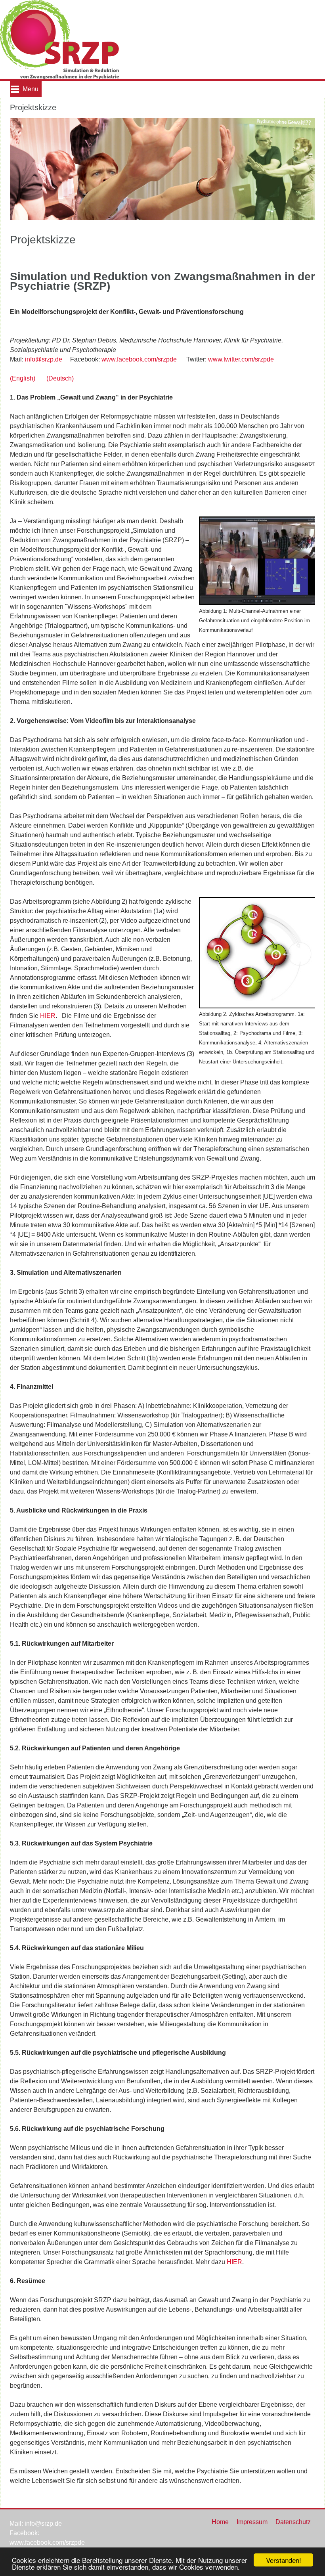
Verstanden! (284, 2560)
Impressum (252, 2522)
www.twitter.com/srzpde (241, 359)
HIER (48, 1016)
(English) (23, 378)
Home (220, 2522)
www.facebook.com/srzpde (139, 359)
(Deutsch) (60, 378)
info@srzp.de (44, 359)
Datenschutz (293, 2522)
